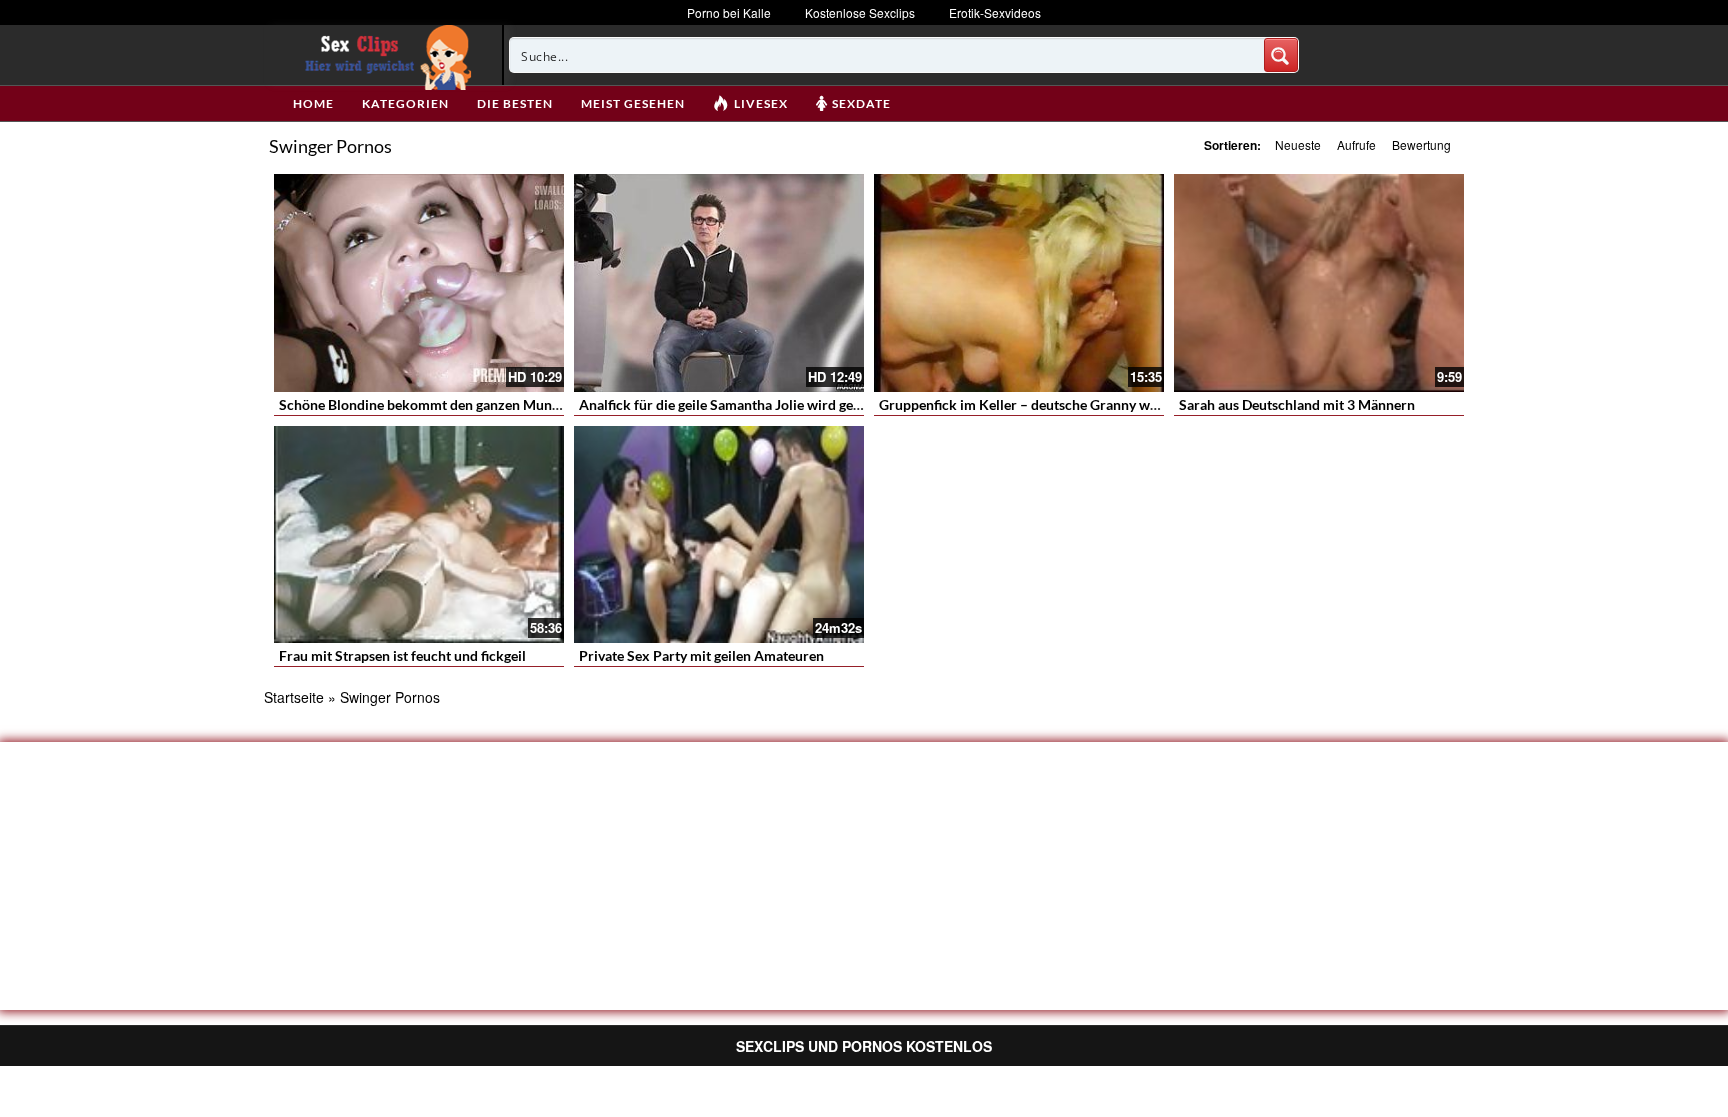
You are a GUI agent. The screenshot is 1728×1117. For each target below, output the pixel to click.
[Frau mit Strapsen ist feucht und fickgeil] (419, 535)
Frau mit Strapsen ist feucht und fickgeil (402, 655)
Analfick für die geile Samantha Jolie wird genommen (743, 404)
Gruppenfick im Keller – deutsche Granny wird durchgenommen (1078, 404)
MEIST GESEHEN (633, 103)
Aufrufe (1356, 144)
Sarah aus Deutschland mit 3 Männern (1297, 404)
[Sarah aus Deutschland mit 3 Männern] (1319, 283)
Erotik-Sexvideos (995, 12)
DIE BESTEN (515, 103)
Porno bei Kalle (729, 12)
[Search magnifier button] (1281, 55)
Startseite (294, 697)
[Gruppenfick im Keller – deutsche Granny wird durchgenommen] (1019, 283)
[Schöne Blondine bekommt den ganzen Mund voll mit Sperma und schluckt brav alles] (419, 283)
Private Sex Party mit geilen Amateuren (701, 655)
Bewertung (1421, 144)
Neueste (1298, 144)
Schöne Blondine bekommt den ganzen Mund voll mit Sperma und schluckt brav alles (542, 404)
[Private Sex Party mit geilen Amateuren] (719, 535)
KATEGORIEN (405, 103)
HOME (313, 103)
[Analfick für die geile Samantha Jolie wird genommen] (719, 283)
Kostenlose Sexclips (860, 12)
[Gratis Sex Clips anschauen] (383, 55)
